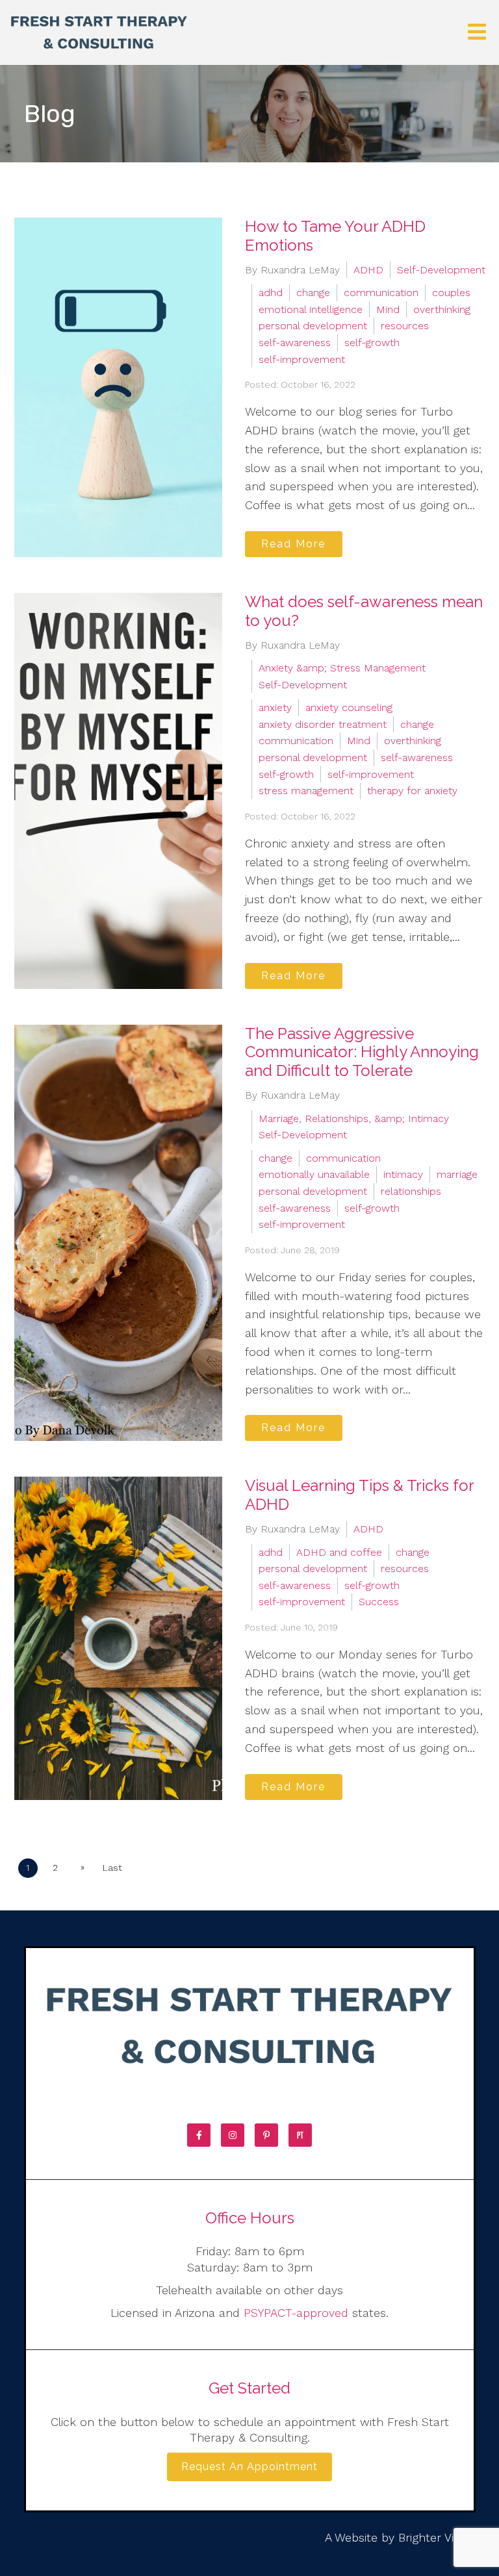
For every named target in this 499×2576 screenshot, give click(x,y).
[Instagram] (233, 2135)
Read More (293, 544)
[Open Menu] (477, 33)
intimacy (403, 1174)
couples (451, 293)
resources (405, 326)
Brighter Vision (437, 2537)
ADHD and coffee (339, 1552)
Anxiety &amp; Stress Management (342, 668)
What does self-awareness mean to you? (364, 611)
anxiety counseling (349, 707)
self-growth (372, 343)
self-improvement (302, 359)
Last (112, 1868)
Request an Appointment (249, 2467)
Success (379, 1602)
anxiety (275, 707)
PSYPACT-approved (296, 2313)
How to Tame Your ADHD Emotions (335, 236)
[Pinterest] (266, 2135)
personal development (313, 326)
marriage (457, 1174)
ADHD (368, 270)
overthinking (442, 309)
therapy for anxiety (412, 791)
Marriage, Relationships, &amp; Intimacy (354, 1119)
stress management (306, 791)
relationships (411, 1191)
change (313, 293)
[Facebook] (199, 2135)
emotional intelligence (311, 309)
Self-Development (441, 270)
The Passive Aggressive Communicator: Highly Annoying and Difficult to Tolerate (362, 1052)
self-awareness (295, 343)
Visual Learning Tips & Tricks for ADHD (359, 1495)
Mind (388, 309)
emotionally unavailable (314, 1174)
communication (381, 293)
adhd (271, 293)
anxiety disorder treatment (323, 724)
